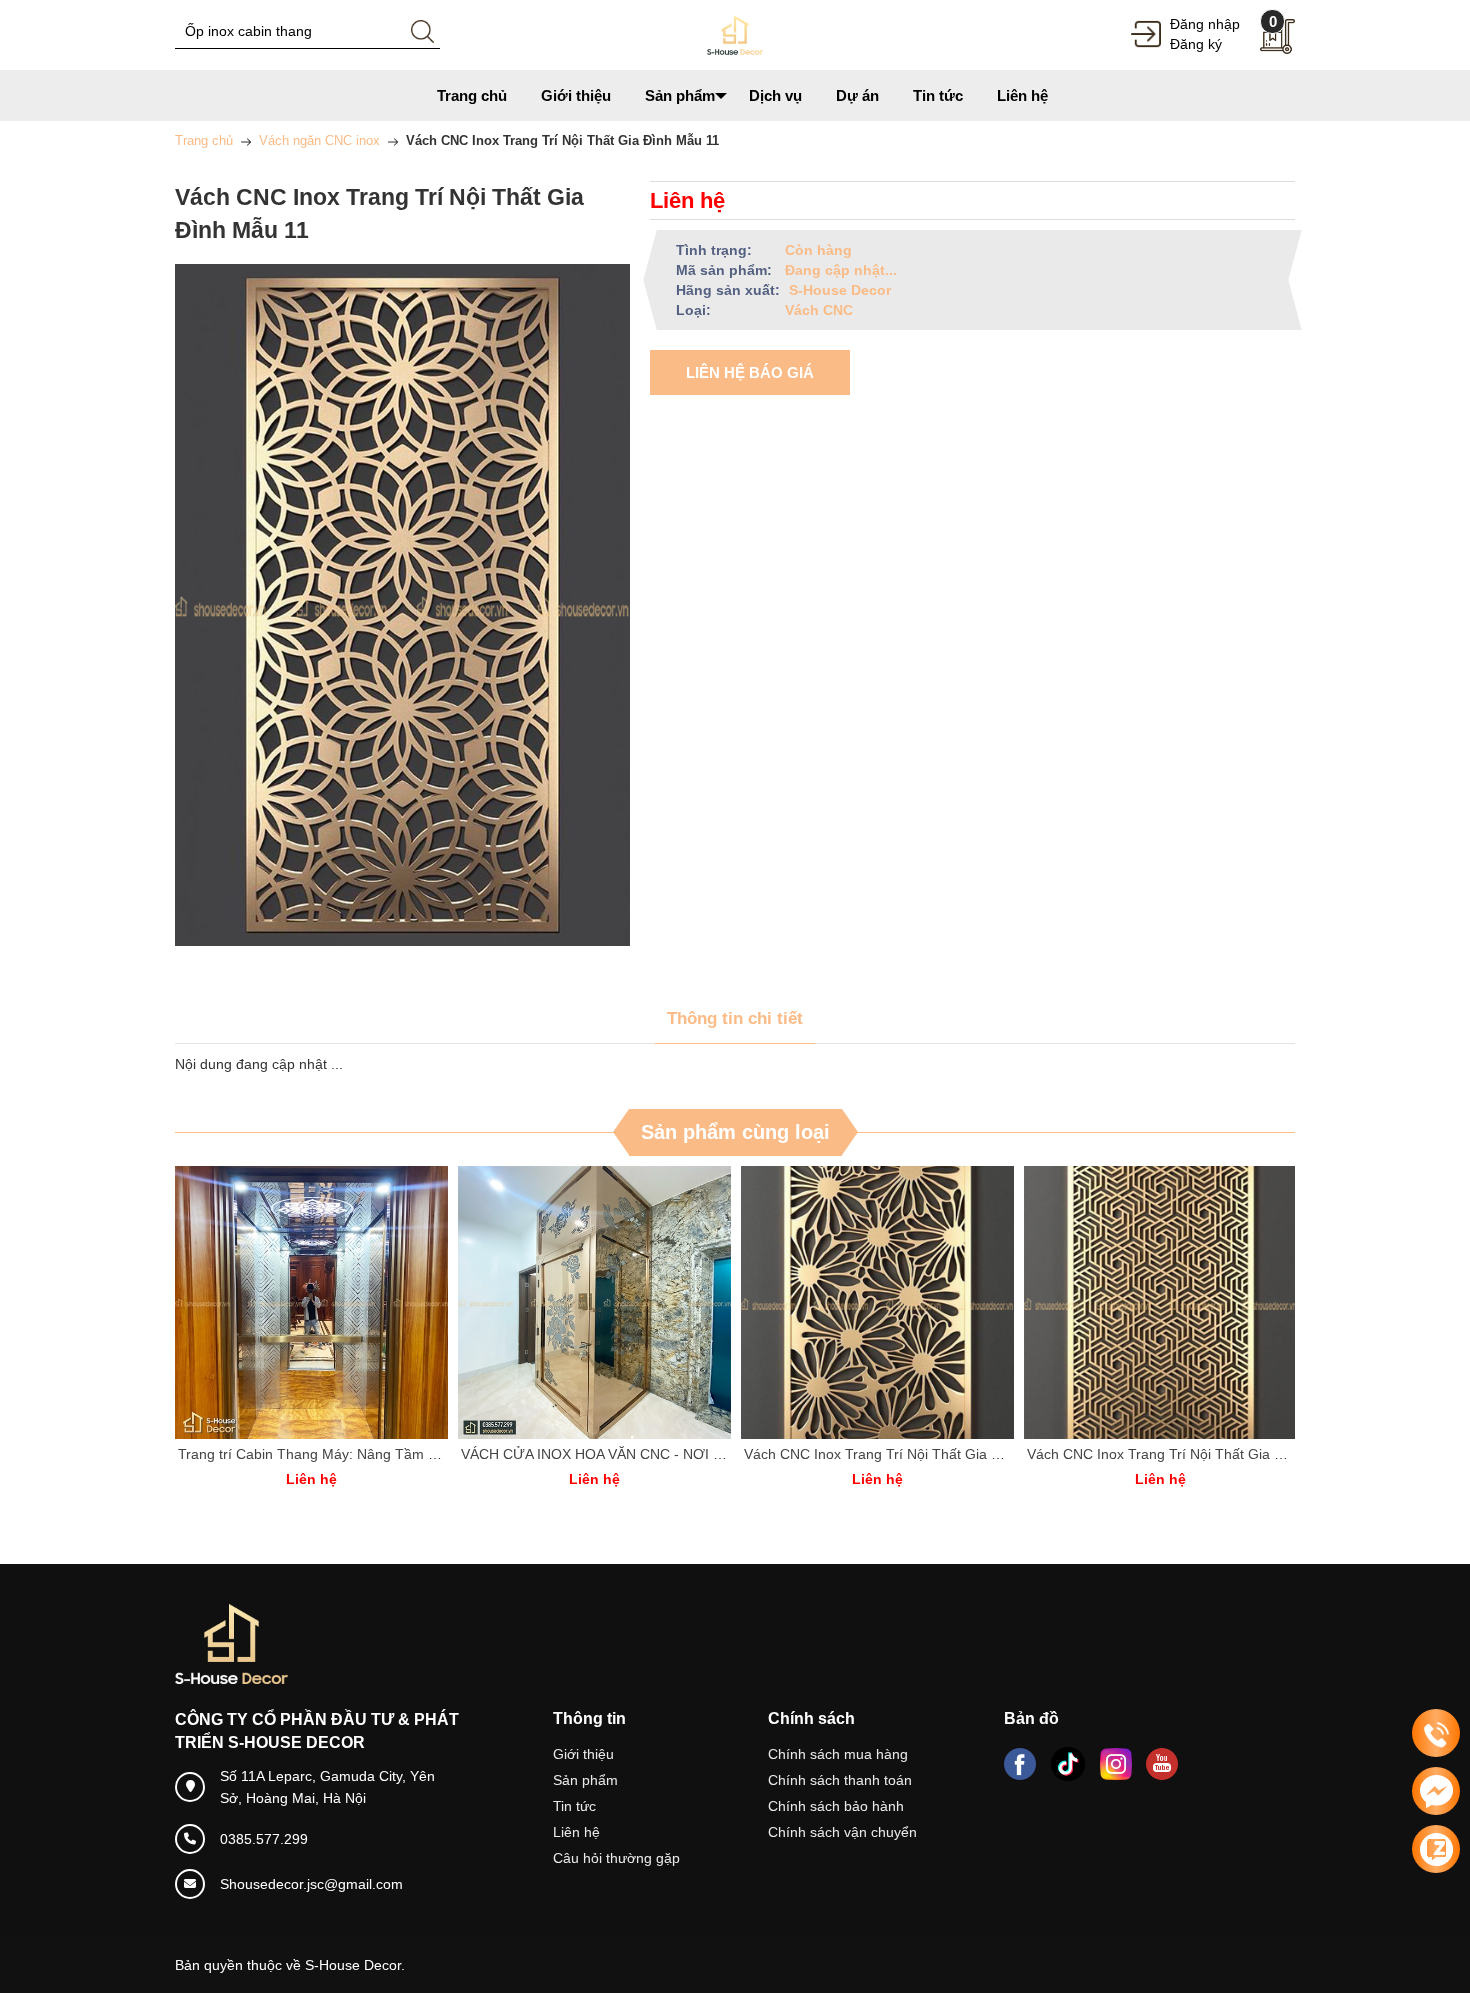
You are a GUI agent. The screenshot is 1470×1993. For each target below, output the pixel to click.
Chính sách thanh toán (840, 1780)
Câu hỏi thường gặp (616, 1858)
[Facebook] (1020, 1764)
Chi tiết (326, 1303)
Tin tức (574, 1806)
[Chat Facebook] (1436, 1791)
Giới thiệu (583, 1754)
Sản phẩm (585, 1780)
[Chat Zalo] (1436, 1849)
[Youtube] (1162, 1764)
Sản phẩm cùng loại (735, 1132)
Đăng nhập (1205, 24)
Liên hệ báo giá (750, 372)
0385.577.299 (264, 1839)
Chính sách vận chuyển (842, 1832)
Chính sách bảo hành (836, 1806)
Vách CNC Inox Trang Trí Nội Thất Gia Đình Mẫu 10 (922, 1454)
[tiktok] (1068, 1764)
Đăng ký (1196, 44)
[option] (325, 1337)
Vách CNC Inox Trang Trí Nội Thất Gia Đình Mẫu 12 (639, 1454)
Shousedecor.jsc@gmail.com (311, 1884)
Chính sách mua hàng (838, 1754)
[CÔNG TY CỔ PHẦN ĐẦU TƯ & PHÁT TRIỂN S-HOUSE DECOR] (735, 34)
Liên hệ (576, 1832)
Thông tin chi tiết (735, 1018)
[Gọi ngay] (1436, 1734)
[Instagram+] (1116, 1764)
